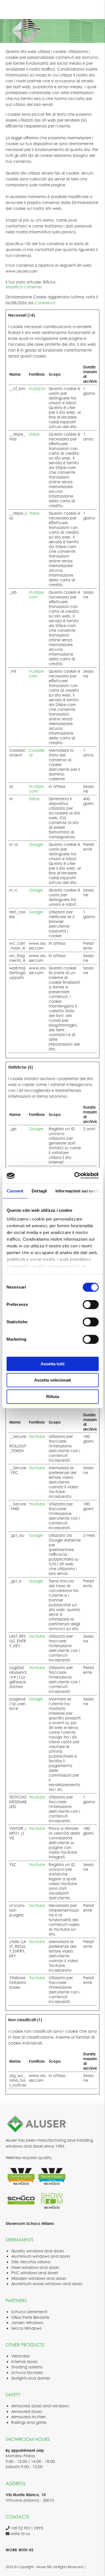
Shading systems (27, 2367)
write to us (20, 2534)
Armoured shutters (28, 2417)
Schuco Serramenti (29, 2312)
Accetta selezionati (53, 1380)
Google (36, 844)
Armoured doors (26, 2411)
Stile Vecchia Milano (31, 2262)
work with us (19, 2550)
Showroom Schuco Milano (30, 2223)
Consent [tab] (15, 1191)
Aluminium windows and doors (41, 2256)
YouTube (37, 1436)
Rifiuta (53, 1397)
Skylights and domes (31, 2378)
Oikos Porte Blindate (30, 2317)
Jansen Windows (27, 2323)
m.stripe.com (37, 595)
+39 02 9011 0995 (26, 2528)
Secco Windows (26, 2328)
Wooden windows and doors (39, 2278)
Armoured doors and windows (40, 2406)
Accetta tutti (53, 1364)
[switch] (91, 1305)
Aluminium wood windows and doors (47, 2284)
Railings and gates (29, 2422)
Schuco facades (27, 2372)
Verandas (20, 2356)
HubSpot (37, 388)
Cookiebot (45, 303)
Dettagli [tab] (39, 1191)
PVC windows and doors (35, 2273)
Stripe (34, 434)
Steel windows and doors (35, 2267)
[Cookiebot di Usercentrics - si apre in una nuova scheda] (75, 1176)
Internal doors (24, 2362)
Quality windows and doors (38, 2251)
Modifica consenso (24, 287)
